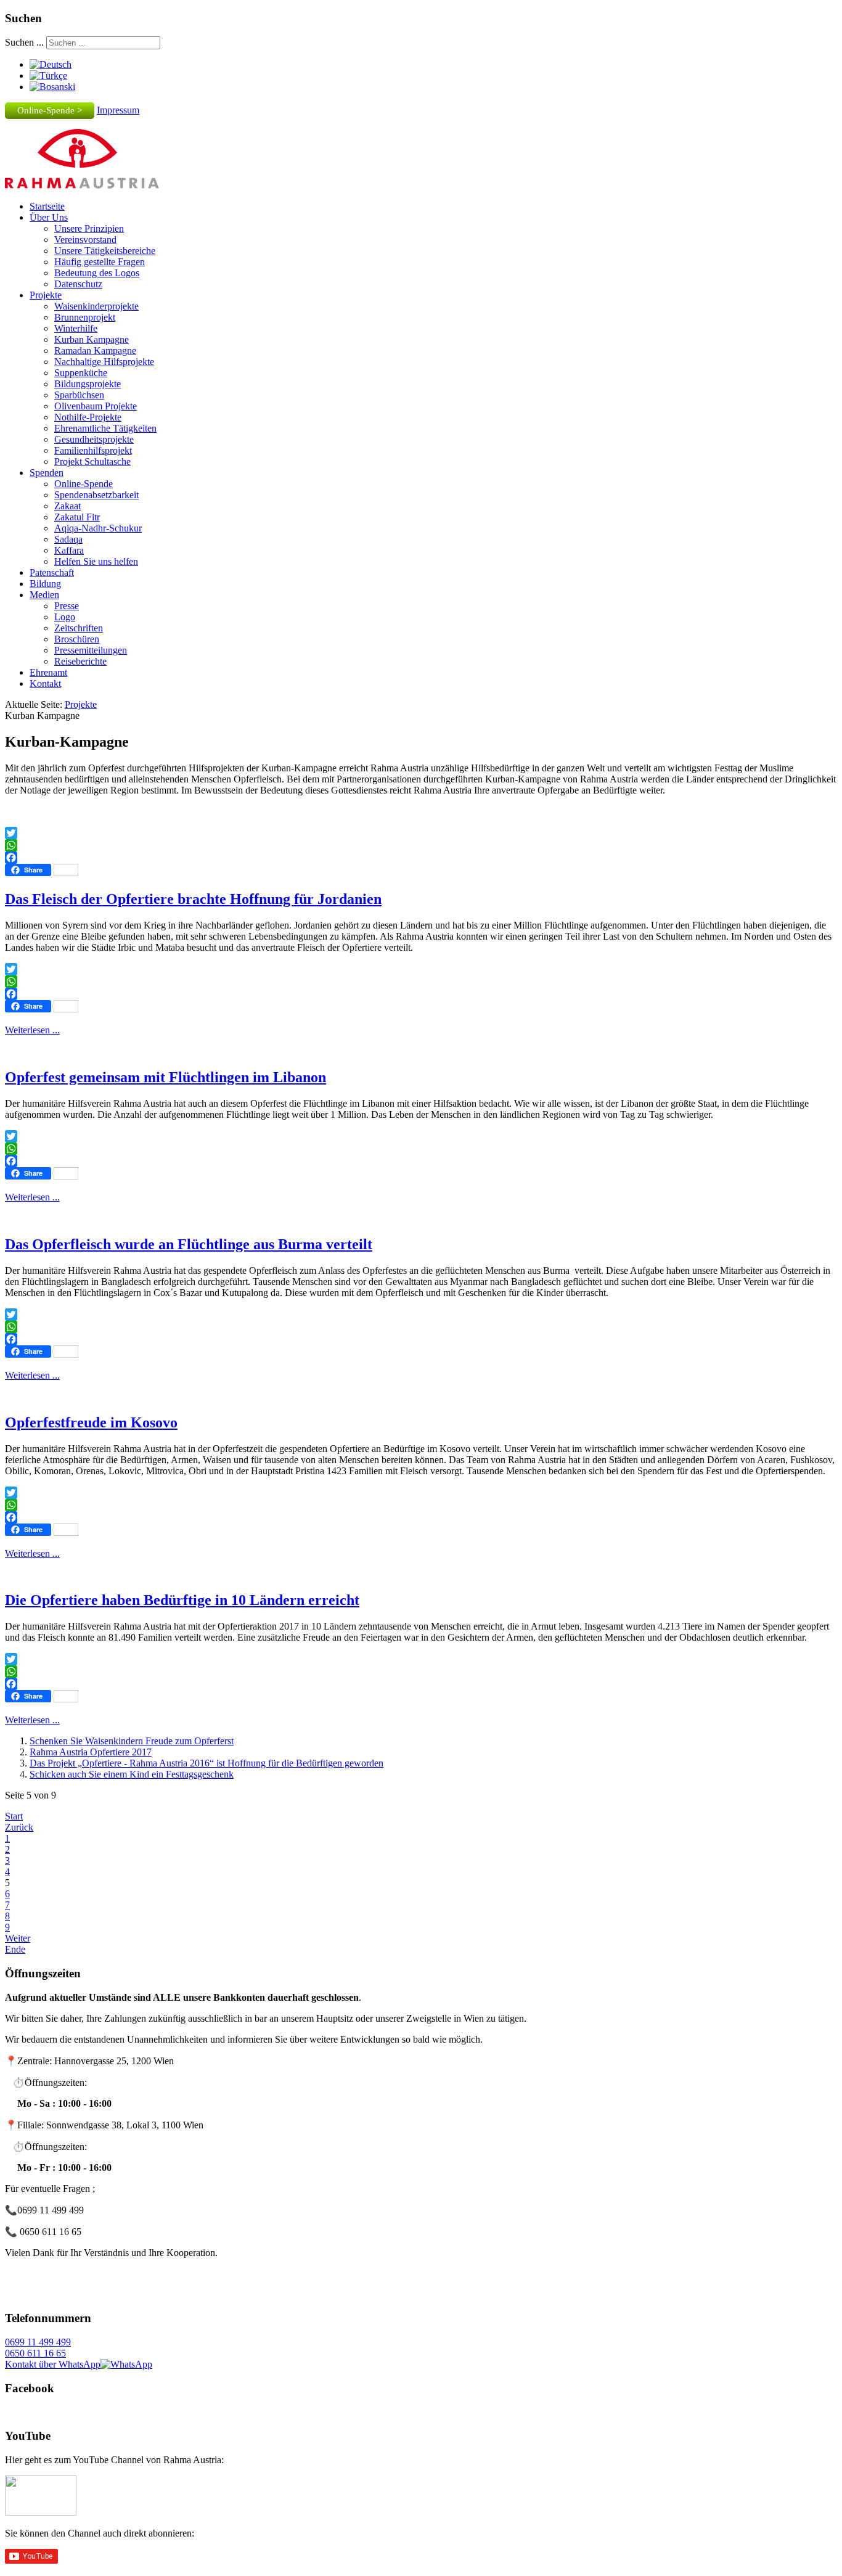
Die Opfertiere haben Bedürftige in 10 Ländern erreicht (182, 1600)
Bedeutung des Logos (97, 273)
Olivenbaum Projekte (96, 406)
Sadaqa (68, 539)
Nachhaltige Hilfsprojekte (104, 362)
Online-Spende (84, 484)
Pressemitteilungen (91, 650)
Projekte (46, 295)
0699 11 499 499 (38, 2342)
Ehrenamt (48, 672)
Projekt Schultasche (92, 461)
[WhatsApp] (421, 845)
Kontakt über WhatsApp (53, 2364)
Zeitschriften (79, 628)
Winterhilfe (76, 328)
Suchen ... (24, 42)
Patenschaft (52, 572)
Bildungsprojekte (88, 384)
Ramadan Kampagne (95, 351)
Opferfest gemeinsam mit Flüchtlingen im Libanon (166, 1077)
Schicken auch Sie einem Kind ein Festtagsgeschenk (132, 1774)
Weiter (18, 1938)
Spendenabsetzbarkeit (96, 495)
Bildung (45, 584)
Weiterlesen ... (32, 1030)
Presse (67, 606)
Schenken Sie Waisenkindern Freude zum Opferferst (132, 1741)
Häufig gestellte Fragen (100, 262)
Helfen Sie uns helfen (96, 561)
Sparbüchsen (79, 395)
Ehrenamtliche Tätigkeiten (105, 428)
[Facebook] (421, 858)
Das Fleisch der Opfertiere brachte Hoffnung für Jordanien (193, 899)
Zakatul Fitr (77, 517)
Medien (44, 595)
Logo (65, 617)
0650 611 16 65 (35, 2353)
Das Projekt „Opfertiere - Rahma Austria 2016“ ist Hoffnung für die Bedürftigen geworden (206, 1763)
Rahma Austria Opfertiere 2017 (91, 1752)
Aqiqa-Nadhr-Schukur (98, 528)
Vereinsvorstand (85, 240)
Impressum (118, 110)
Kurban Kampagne (92, 339)
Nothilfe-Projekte (88, 417)
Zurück (19, 1827)
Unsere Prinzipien (89, 228)
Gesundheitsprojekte (94, 439)
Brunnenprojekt (85, 317)
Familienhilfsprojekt (93, 450)
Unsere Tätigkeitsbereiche (105, 251)
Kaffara (69, 550)
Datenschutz (78, 284)
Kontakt (45, 683)
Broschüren (77, 639)
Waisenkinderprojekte (96, 306)
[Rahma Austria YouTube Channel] (41, 2512)
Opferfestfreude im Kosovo (91, 1422)
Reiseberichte (80, 661)
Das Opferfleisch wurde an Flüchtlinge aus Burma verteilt (189, 1244)
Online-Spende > (50, 110)
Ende (15, 1949)
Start (14, 1816)
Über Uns (49, 217)
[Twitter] (421, 833)
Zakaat (67, 506)
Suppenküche (81, 373)
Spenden (47, 473)
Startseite (47, 206)
